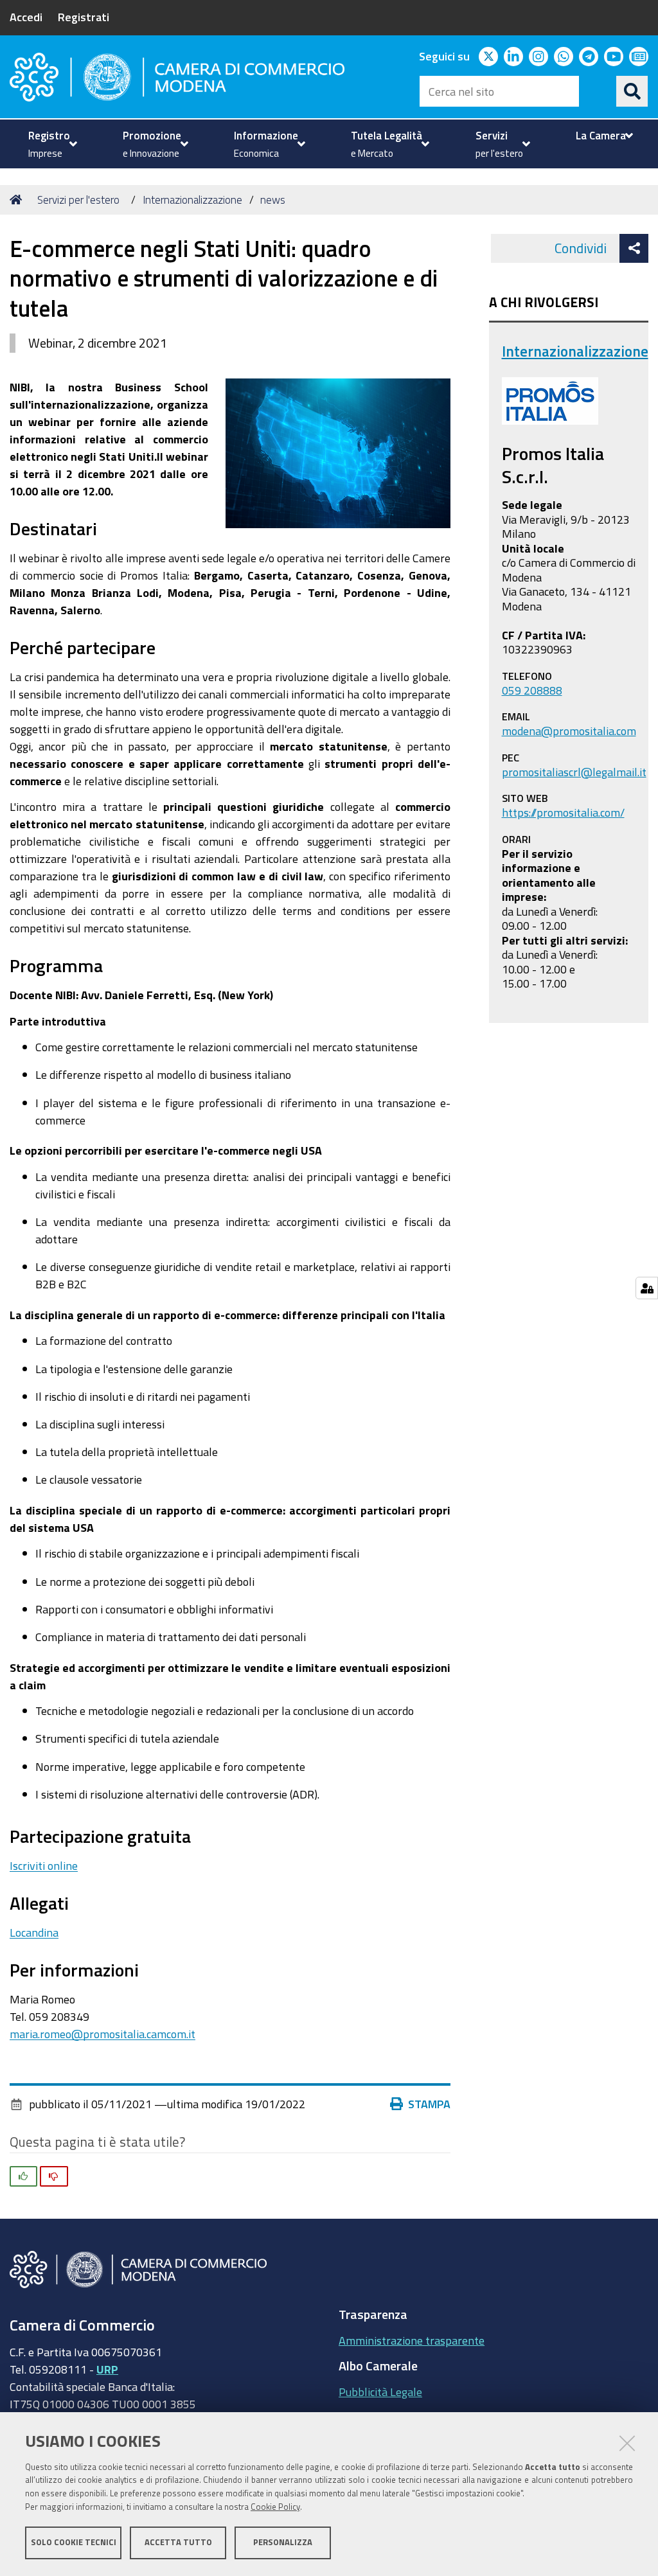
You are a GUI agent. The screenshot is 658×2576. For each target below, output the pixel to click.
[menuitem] (51, 144)
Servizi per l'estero (78, 200)
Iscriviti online (44, 1865)
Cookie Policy (275, 2507)
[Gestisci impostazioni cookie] (647, 1288)
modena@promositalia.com (569, 731)
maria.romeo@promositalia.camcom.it (102, 2034)
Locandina (34, 1932)
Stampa (429, 2104)
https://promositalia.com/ (563, 812)
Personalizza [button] (283, 2542)
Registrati (84, 17)
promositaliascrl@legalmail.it (574, 772)
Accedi (26, 17)
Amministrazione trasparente (412, 2340)
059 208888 (532, 690)
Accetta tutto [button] (178, 2542)
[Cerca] (632, 91)
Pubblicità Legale (380, 2392)
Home (18, 200)
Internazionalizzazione (192, 200)
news (273, 200)
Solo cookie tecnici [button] (74, 2542)
